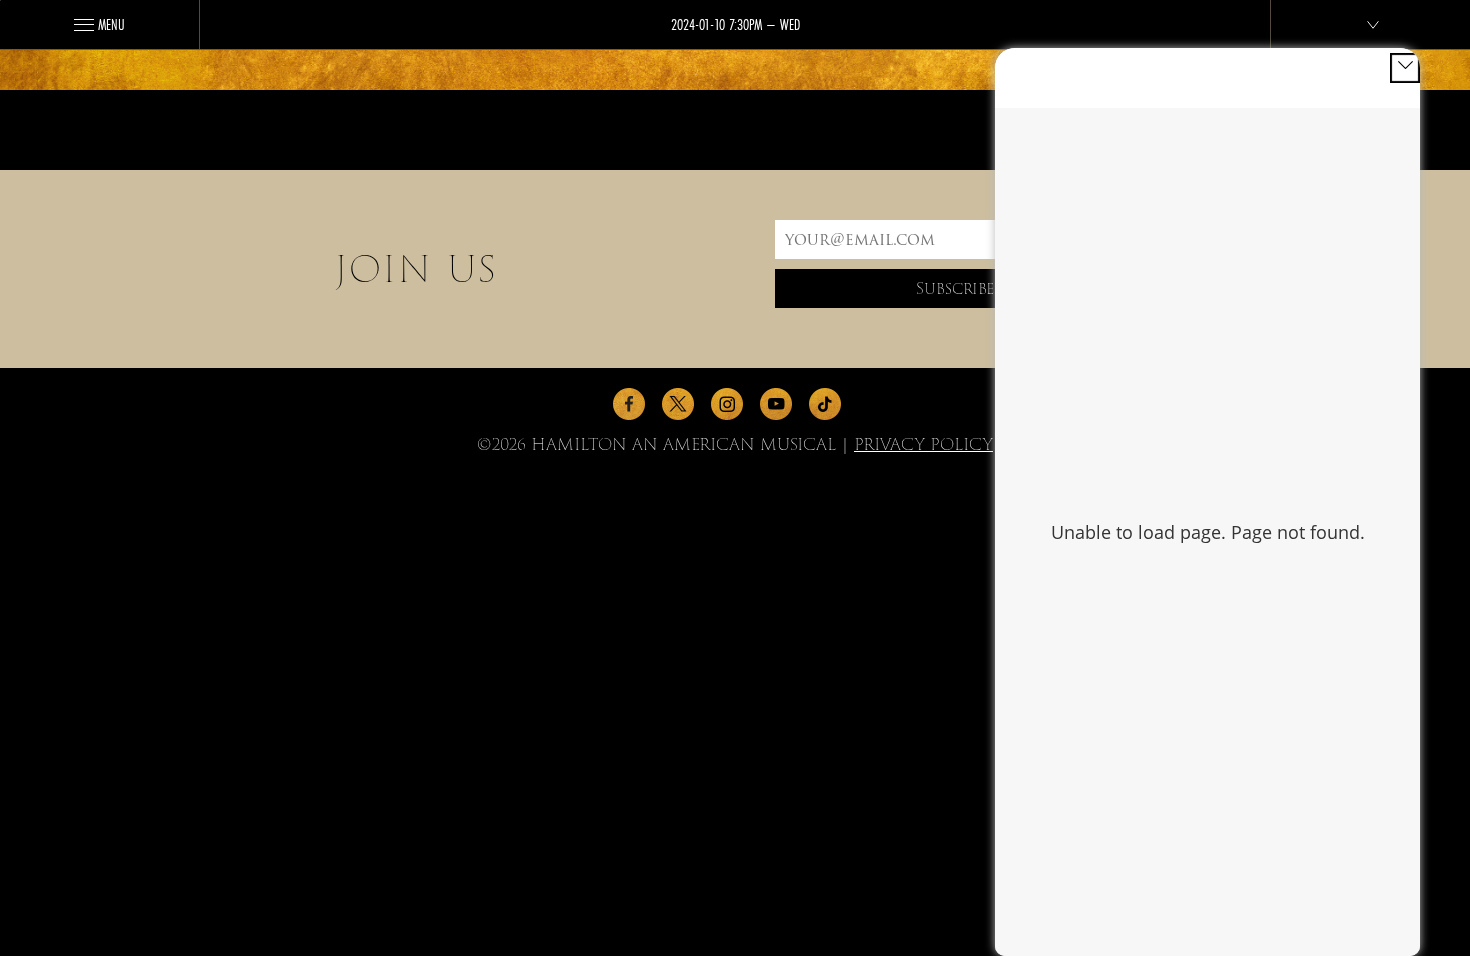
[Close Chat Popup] (1405, 68)
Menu (111, 24)
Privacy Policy (923, 444)
